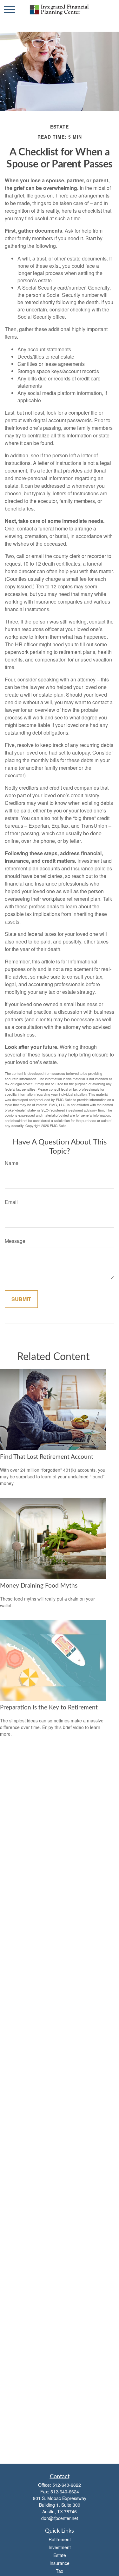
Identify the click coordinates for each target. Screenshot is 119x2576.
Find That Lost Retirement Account (47, 1457)
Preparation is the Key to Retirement (49, 1708)
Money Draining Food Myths (39, 1586)
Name (12, 1163)
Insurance (60, 2563)
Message (15, 1241)
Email (11, 1202)
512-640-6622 (67, 2485)
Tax (60, 2571)
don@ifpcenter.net (60, 2518)
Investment (60, 2547)
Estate (60, 2555)
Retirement (60, 2539)
